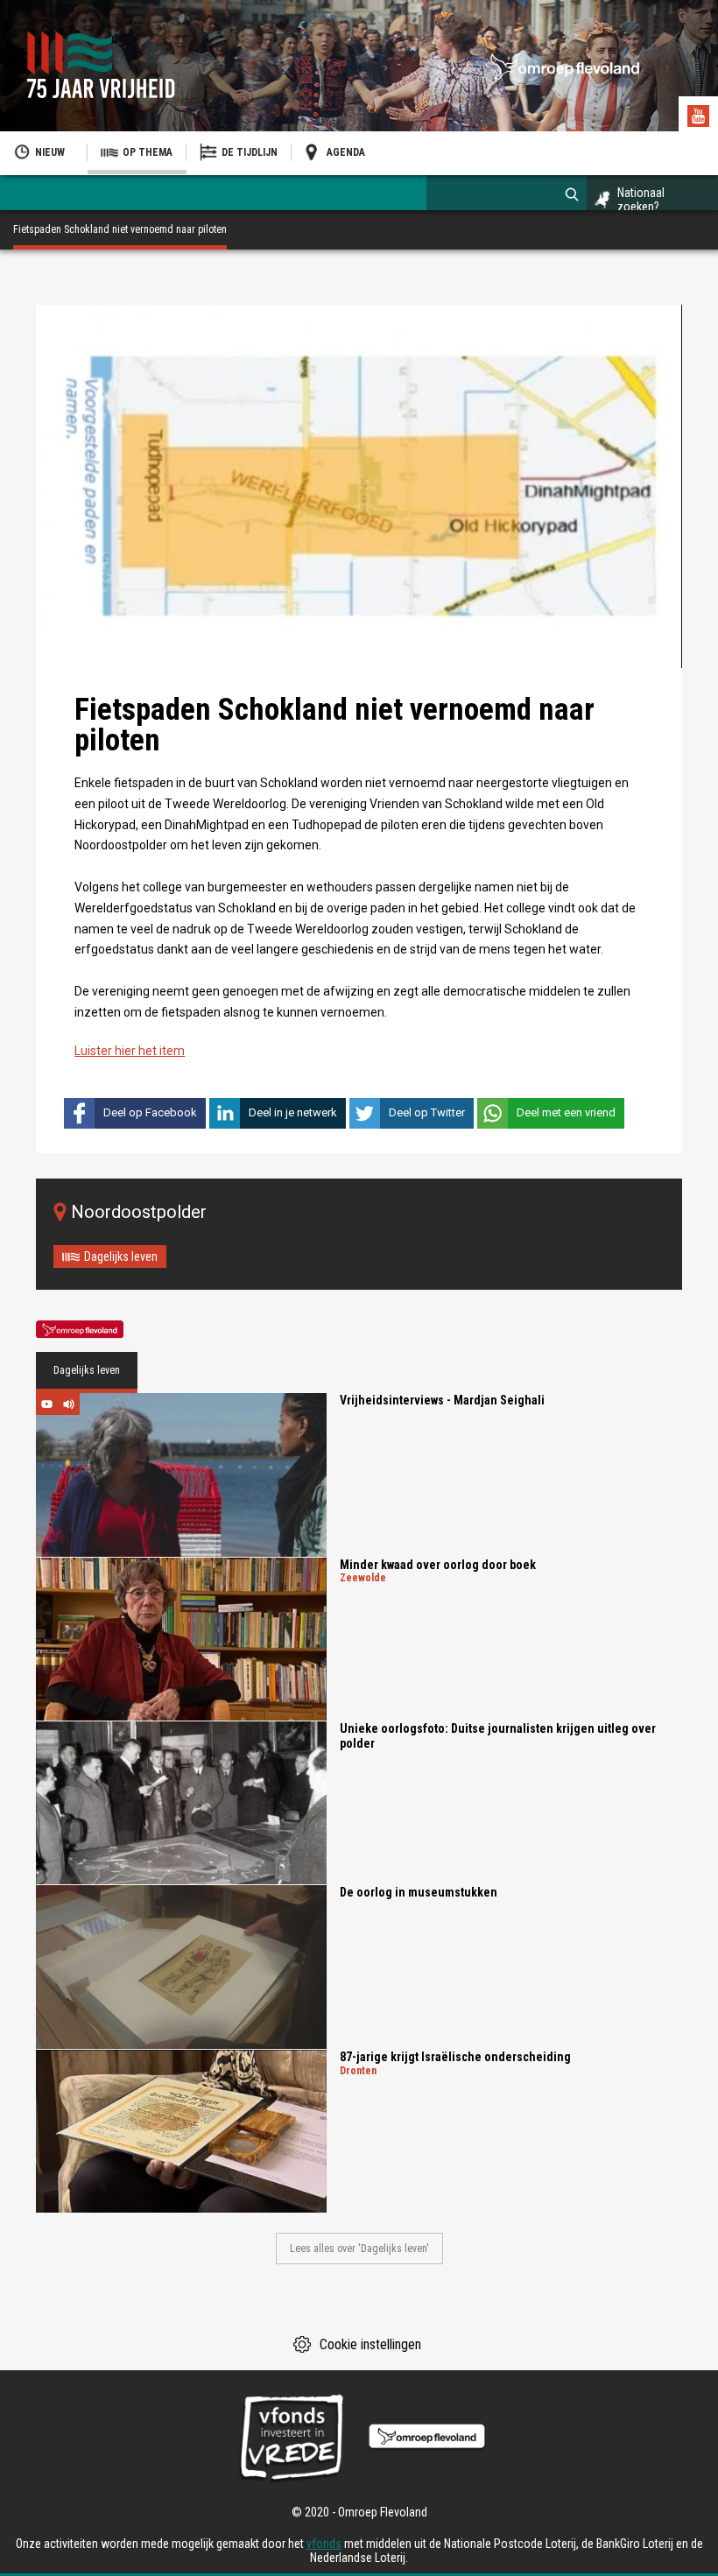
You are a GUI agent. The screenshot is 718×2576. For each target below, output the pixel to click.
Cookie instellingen (370, 2344)
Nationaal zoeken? (641, 200)
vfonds (324, 2544)
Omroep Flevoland (80, 1330)
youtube (700, 118)
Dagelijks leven (121, 1256)
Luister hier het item (130, 1051)
